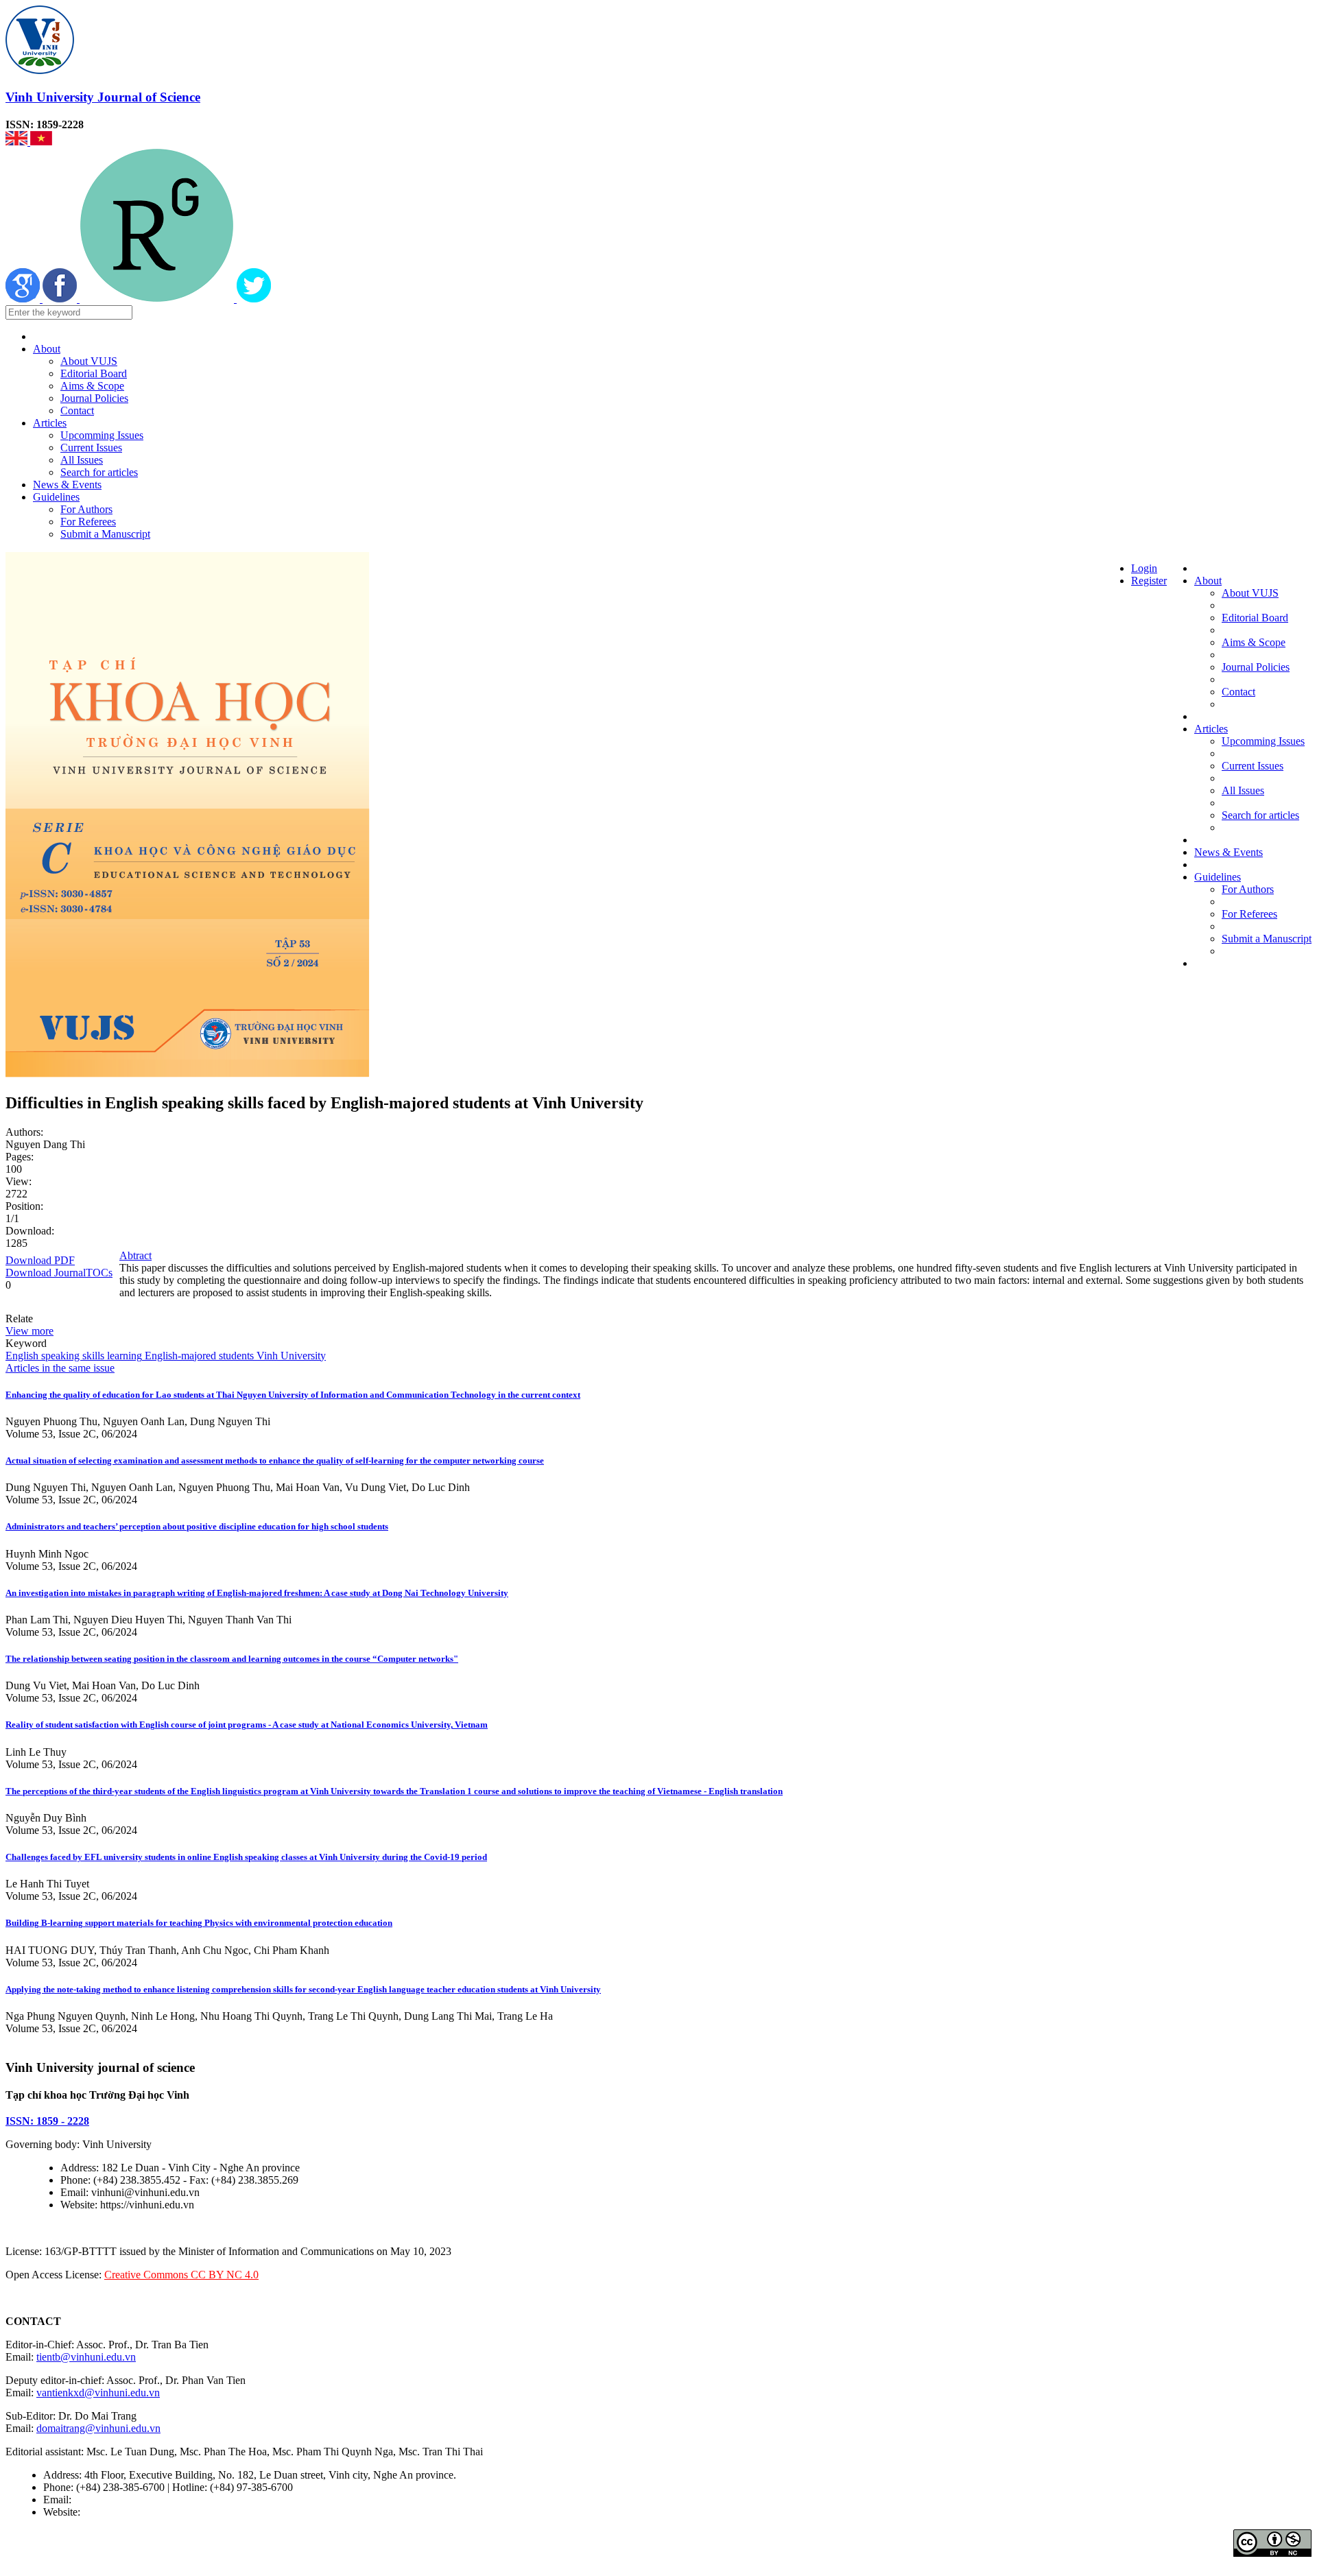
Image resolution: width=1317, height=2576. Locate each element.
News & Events (67, 485)
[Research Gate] (158, 299)
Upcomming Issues (102, 435)
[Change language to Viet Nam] (41, 142)
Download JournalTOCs (59, 1273)
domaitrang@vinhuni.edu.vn (98, 2428)
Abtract (135, 1255)
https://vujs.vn (113, 2512)
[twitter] (254, 299)
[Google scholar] (24, 299)
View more (29, 1331)
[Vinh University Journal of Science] (40, 70)
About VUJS (89, 361)
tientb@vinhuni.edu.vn (86, 2357)
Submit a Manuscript (105, 534)
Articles (50, 423)
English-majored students (198, 1356)
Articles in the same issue (60, 1368)
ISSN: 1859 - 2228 (47, 2121)
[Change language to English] (18, 142)
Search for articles (99, 472)
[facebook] (61, 299)
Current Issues (91, 448)
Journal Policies (94, 398)
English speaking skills (55, 1356)
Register (1149, 581)
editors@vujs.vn (109, 2500)
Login (1144, 568)
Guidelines (56, 497)
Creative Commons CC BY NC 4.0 (181, 2275)
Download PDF (40, 1260)
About (47, 349)
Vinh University (290, 1356)
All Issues (82, 460)
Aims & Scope (92, 386)
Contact (77, 410)
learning (123, 1356)
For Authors (86, 509)
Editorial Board (94, 373)
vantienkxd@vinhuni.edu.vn (98, 2393)
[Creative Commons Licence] (1272, 2553)
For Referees (88, 522)
